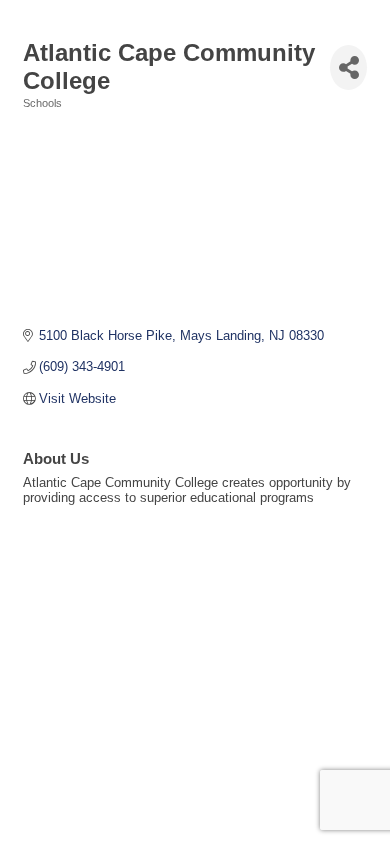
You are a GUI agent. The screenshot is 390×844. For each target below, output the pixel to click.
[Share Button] (348, 67)
